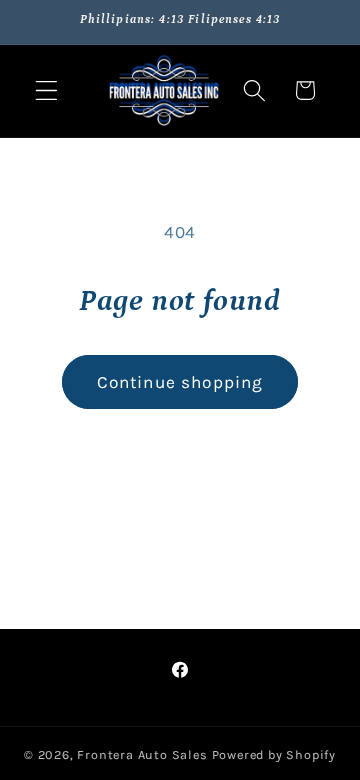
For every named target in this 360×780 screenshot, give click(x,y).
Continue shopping (180, 382)
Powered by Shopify (274, 754)
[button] (46, 90)
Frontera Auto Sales (144, 754)
